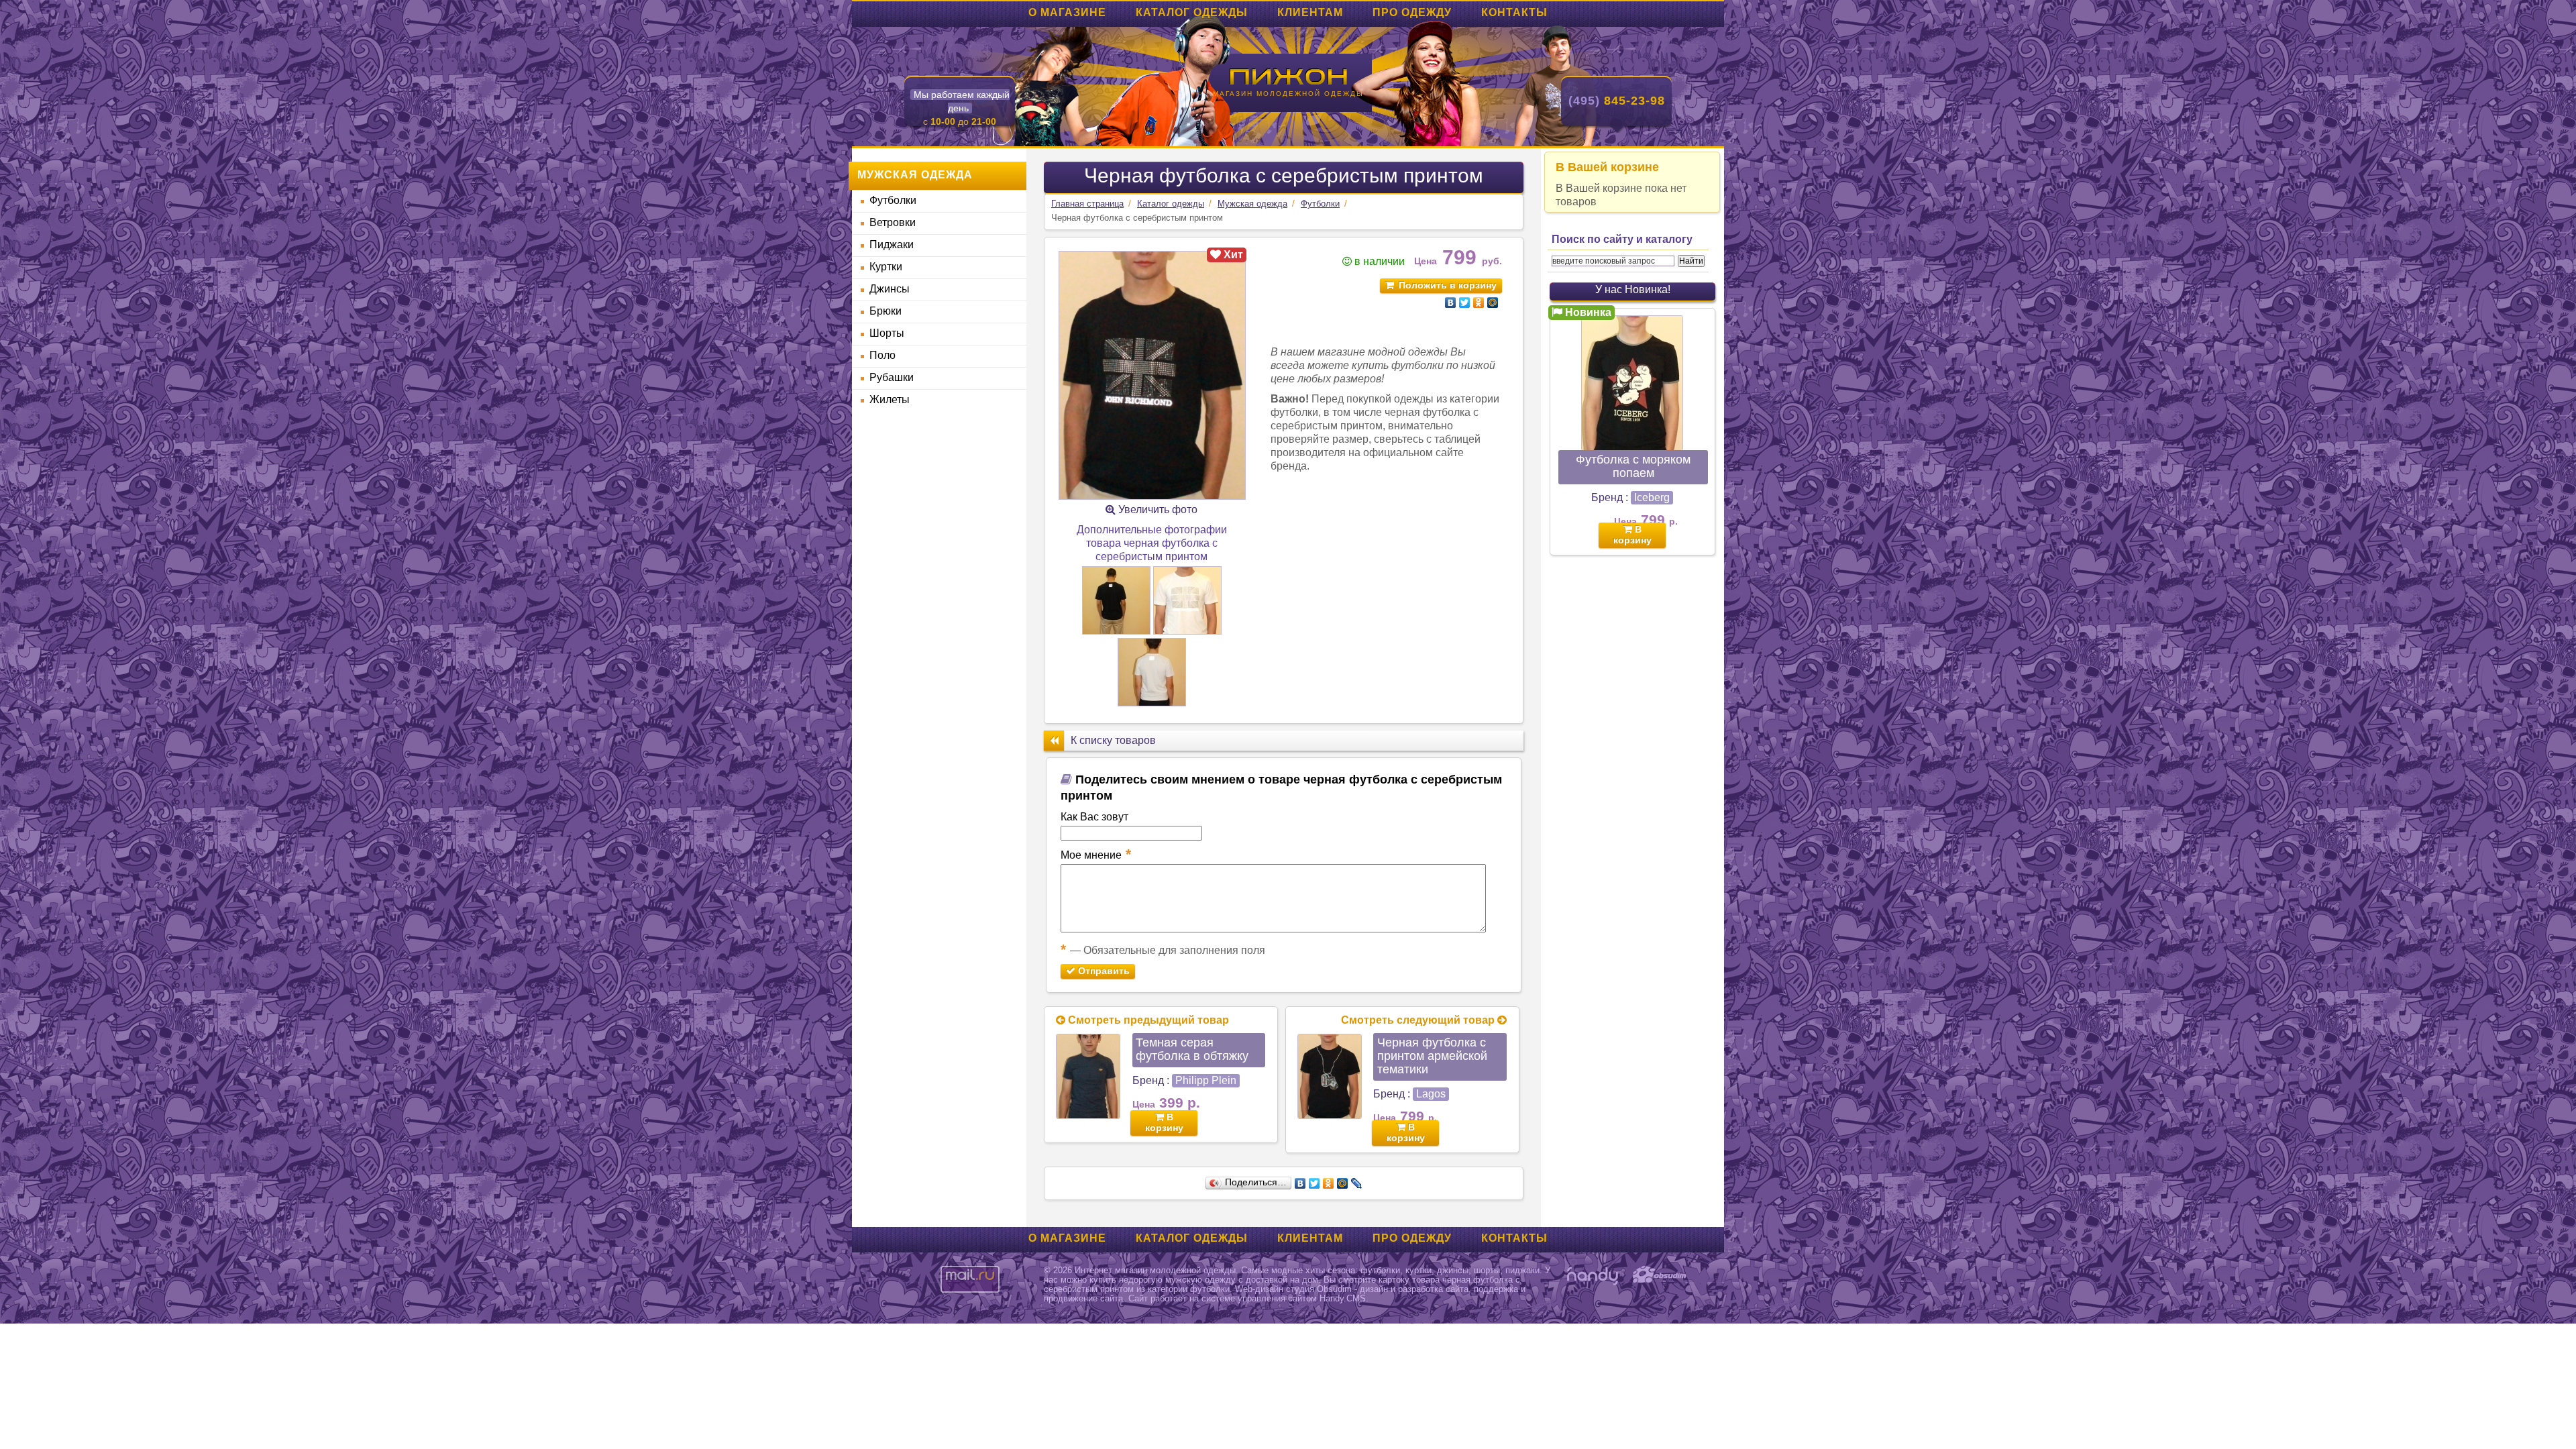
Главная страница (1087, 204)
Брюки (885, 311)
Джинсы (890, 289)
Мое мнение (1096, 854)
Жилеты (890, 399)
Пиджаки (892, 245)
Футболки (893, 200)
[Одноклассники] (1479, 303)
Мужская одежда (1252, 204)
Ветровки (893, 222)
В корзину (1164, 1122)
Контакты (1514, 12)
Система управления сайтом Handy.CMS (1593, 1276)
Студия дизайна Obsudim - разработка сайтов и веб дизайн (1660, 1276)
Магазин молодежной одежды (1288, 94)
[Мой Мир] (1493, 303)
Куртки (886, 267)
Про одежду (1412, 12)
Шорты (887, 333)
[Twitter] (1465, 303)
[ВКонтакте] (1451, 303)
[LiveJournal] (1357, 1183)
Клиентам (1310, 12)
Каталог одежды (1192, 12)
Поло (882, 355)
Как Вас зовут (1094, 817)
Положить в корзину (1448, 285)
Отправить (1103, 971)
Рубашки (892, 377)
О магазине (1067, 12)
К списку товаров (1113, 740)
